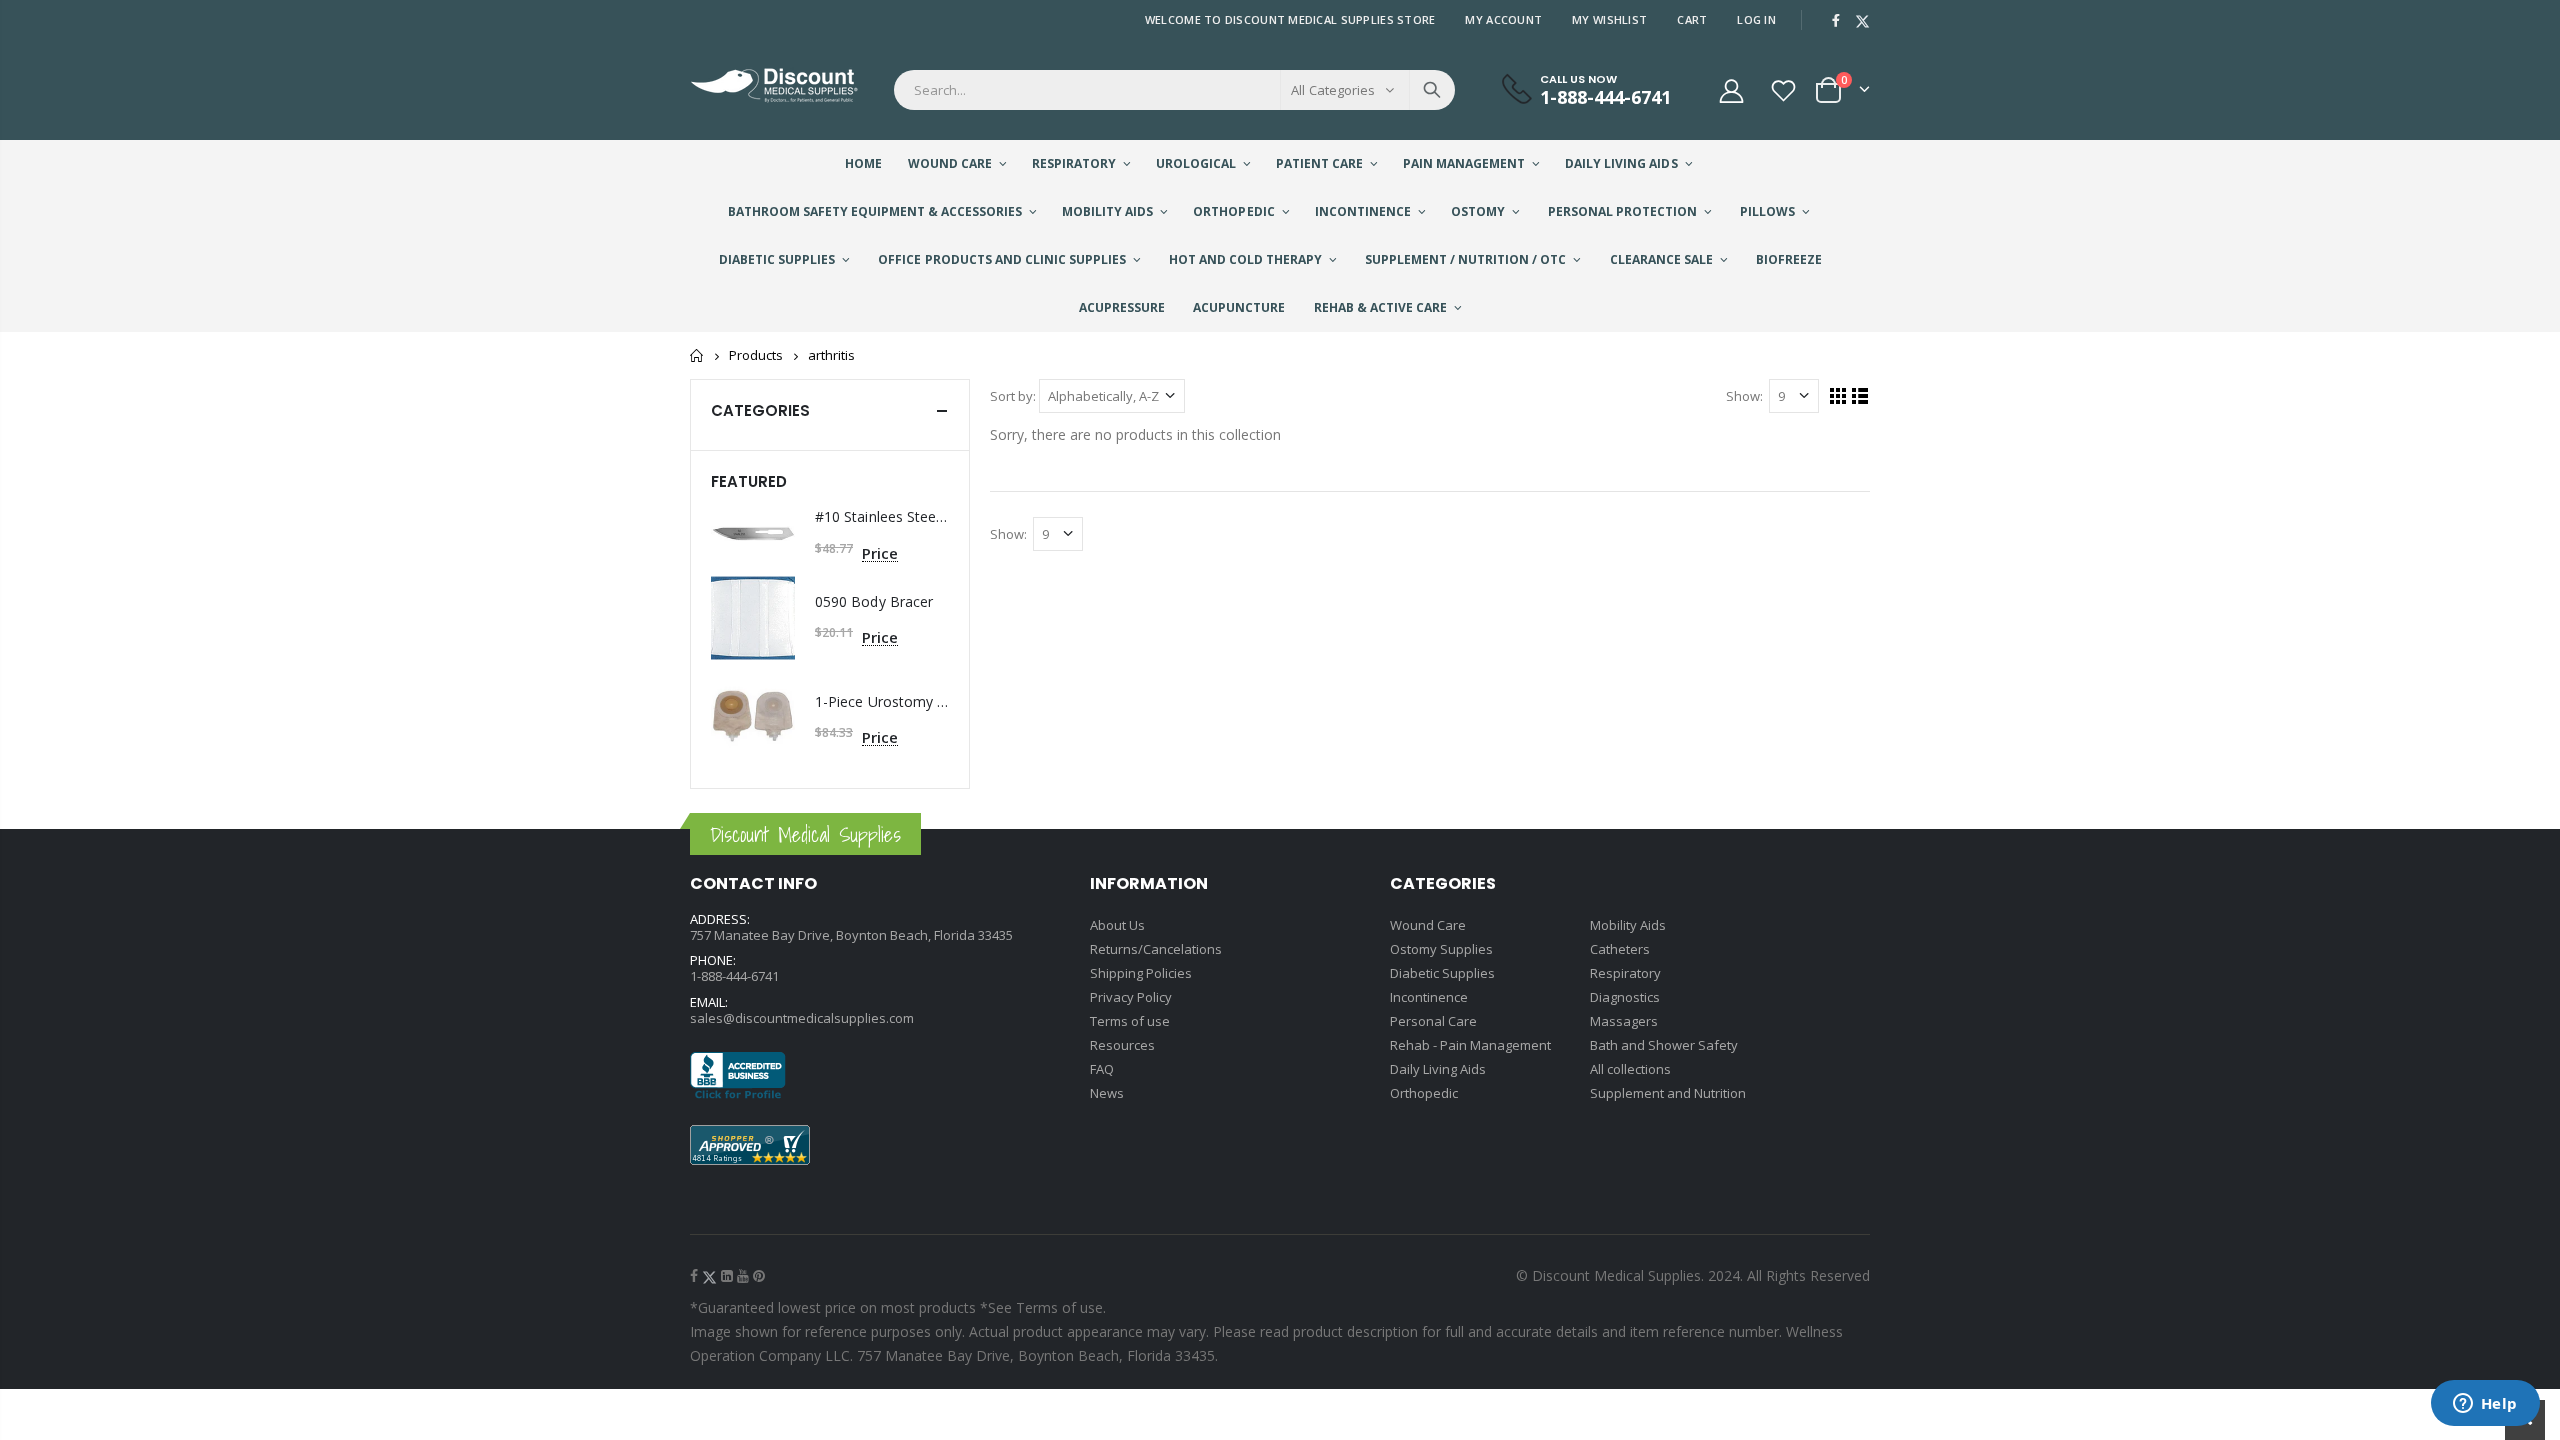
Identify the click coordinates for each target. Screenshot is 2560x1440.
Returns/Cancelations (1156, 949)
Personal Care (1433, 1021)
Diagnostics (1625, 997)
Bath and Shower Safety (1664, 1045)
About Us (1117, 925)
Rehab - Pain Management (1470, 1045)
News (1107, 1093)
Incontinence (1429, 997)
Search (1432, 90)
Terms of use (1130, 1021)
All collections (1630, 1069)
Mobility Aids (1628, 925)
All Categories (1333, 90)
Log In (1756, 19)
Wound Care (1428, 925)
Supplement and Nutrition (1668, 1093)
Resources (1122, 1045)
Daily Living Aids (1438, 1069)
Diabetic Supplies (1442, 973)
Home (697, 355)
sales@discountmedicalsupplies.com (802, 1018)
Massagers (1624, 1021)
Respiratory (1625, 973)
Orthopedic (1424, 1093)
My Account (1503, 19)
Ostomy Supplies (1441, 949)
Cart (1692, 19)
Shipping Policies (1141, 973)
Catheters (1620, 949)
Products (756, 356)
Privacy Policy (1131, 997)
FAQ (1102, 1069)
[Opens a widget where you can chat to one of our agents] (2485, 1405)
